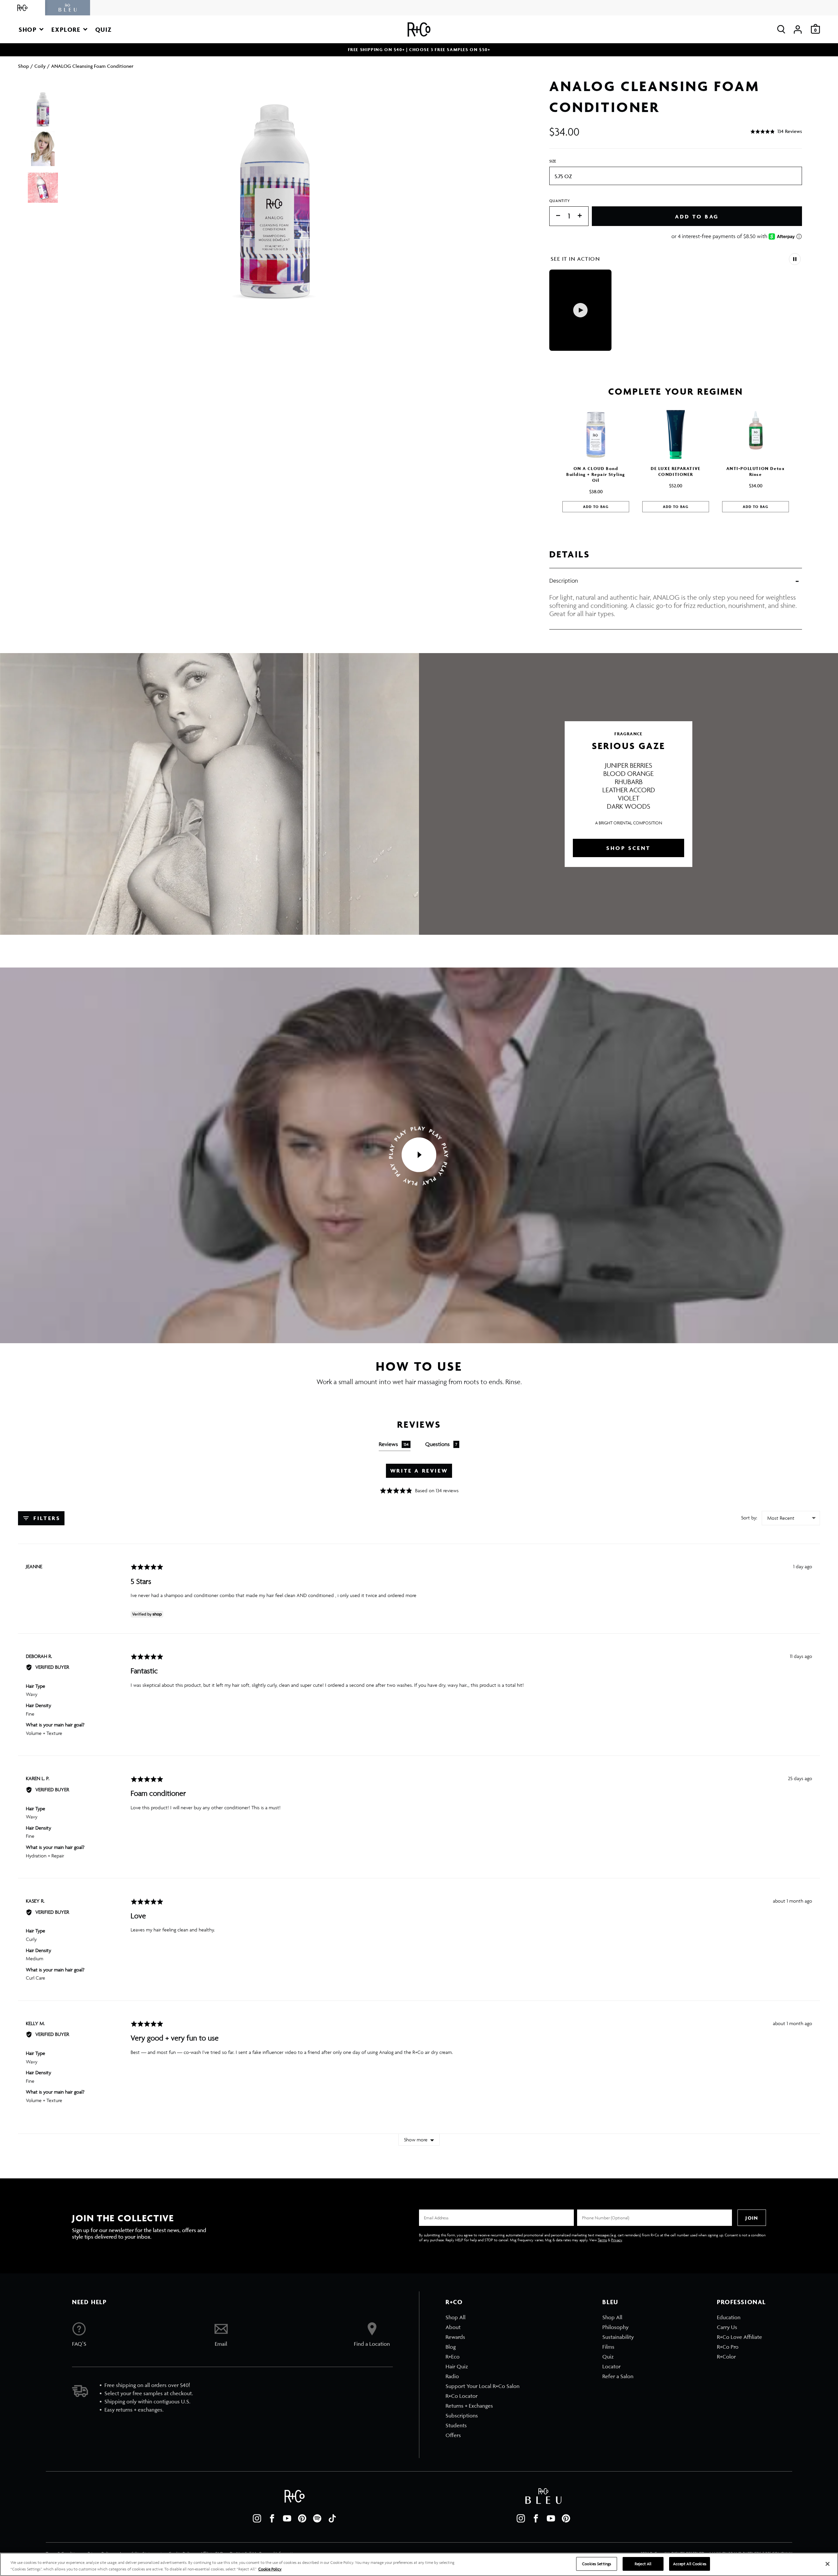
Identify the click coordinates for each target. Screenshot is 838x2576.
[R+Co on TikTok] (332, 2518)
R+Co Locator (462, 2396)
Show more (416, 2140)
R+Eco (453, 2357)
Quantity (560, 201)
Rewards (455, 2337)
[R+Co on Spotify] (317, 2518)
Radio (452, 2376)
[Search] (781, 29)
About (453, 2327)
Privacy (617, 2240)
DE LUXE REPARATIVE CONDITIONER (676, 471)
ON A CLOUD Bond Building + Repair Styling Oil (596, 474)
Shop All (455, 2317)
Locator (611, 2366)
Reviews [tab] (394, 1444)
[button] (31, 29)
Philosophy (615, 2327)
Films (608, 2347)
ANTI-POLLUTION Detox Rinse (756, 471)
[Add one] (583, 216)
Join (752, 2218)
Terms (602, 2240)
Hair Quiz (457, 2366)
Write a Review (419, 1471)
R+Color (726, 2357)
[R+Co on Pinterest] (302, 2518)
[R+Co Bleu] (68, 8)
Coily (40, 66)
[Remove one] (555, 216)
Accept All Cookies (690, 2564)
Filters (46, 1518)
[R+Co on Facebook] (272, 2518)
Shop (24, 66)
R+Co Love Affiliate (739, 2337)
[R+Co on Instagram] (257, 2518)
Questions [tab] (441, 1444)
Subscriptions (462, 2416)
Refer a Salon (618, 2376)
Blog (451, 2347)
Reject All (643, 2564)
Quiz (608, 2357)
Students (456, 2425)
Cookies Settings (597, 2564)
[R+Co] (23, 8)
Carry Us (727, 2327)
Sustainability (618, 2337)
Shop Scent (628, 848)
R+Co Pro (728, 2347)
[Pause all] (795, 259)
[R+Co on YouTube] (287, 2518)
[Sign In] (798, 29)
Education (729, 2317)
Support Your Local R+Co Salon (483, 2386)
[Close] (828, 2564)
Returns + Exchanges (469, 2406)
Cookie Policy (270, 2569)
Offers (453, 2435)
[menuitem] (483, 2317)
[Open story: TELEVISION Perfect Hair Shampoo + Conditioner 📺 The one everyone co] (580, 310)
